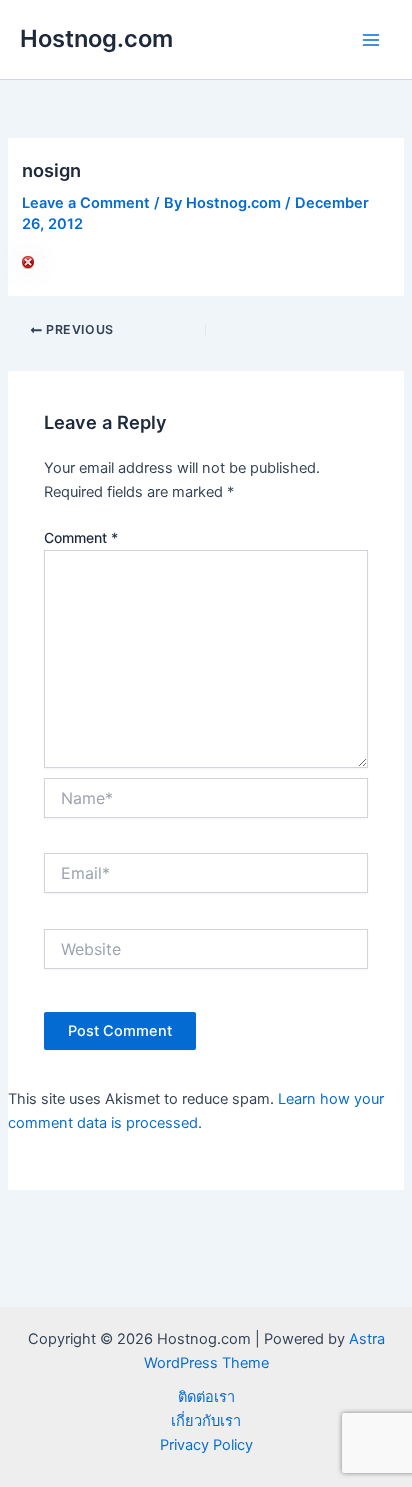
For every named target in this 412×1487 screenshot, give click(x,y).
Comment (81, 537)
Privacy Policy (206, 1445)
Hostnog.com (96, 38)
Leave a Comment (86, 203)
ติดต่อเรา (206, 1397)
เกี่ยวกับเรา (206, 1421)
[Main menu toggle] (371, 40)
